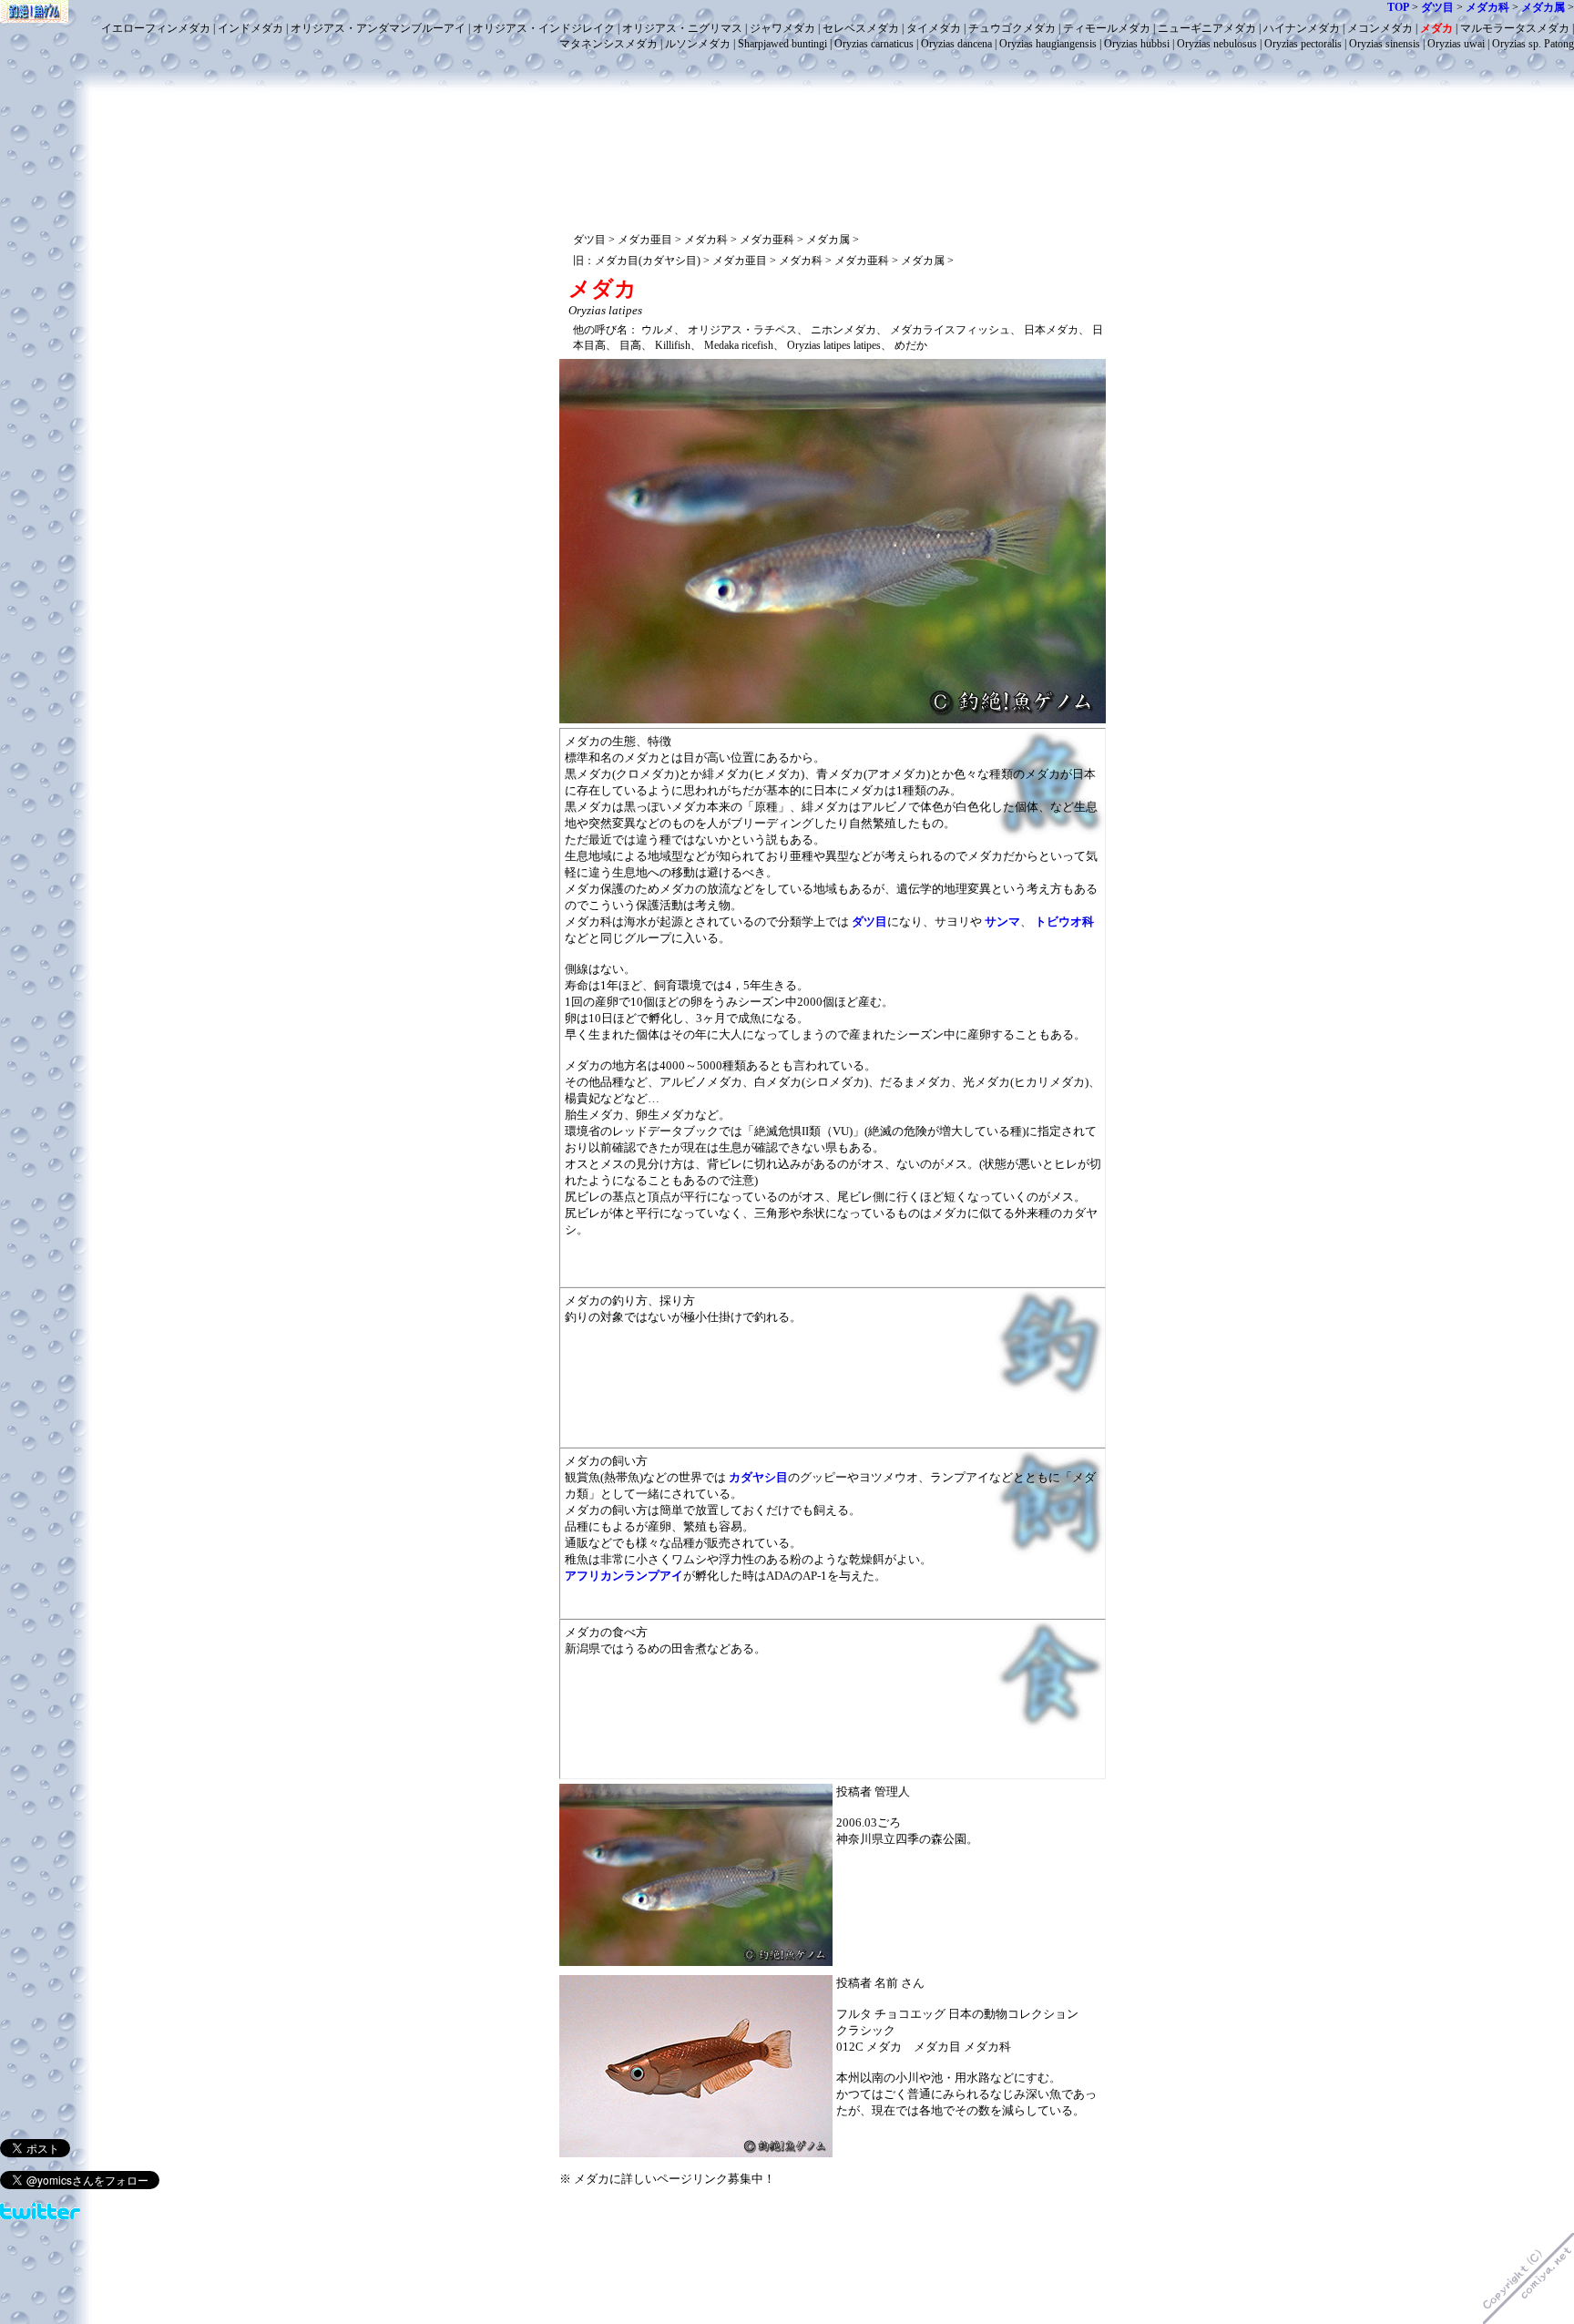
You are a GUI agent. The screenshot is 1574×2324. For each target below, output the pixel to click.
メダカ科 (1487, 7)
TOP (1398, 7)
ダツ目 (869, 921)
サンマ (1002, 921)
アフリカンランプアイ (624, 1576)
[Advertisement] (833, 98)
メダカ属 (1543, 7)
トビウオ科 (1064, 921)
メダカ (1436, 28)
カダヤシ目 (758, 1477)
